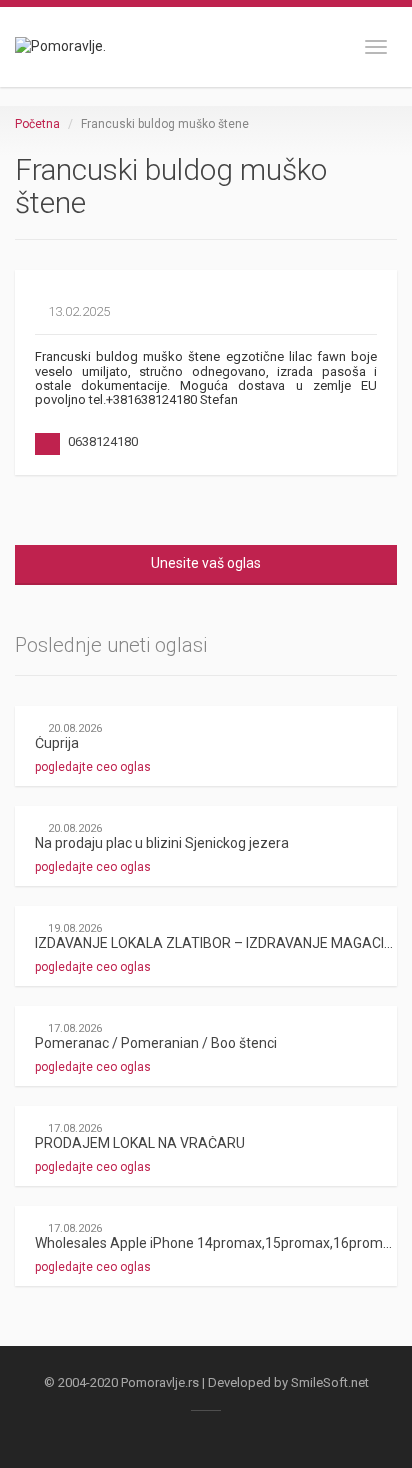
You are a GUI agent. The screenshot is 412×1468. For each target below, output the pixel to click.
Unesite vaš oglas (206, 563)
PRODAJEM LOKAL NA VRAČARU (140, 1143)
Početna (37, 124)
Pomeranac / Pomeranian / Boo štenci (156, 1043)
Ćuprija (57, 743)
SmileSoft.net (330, 1382)
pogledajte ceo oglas (94, 767)
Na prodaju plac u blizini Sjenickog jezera (162, 843)
